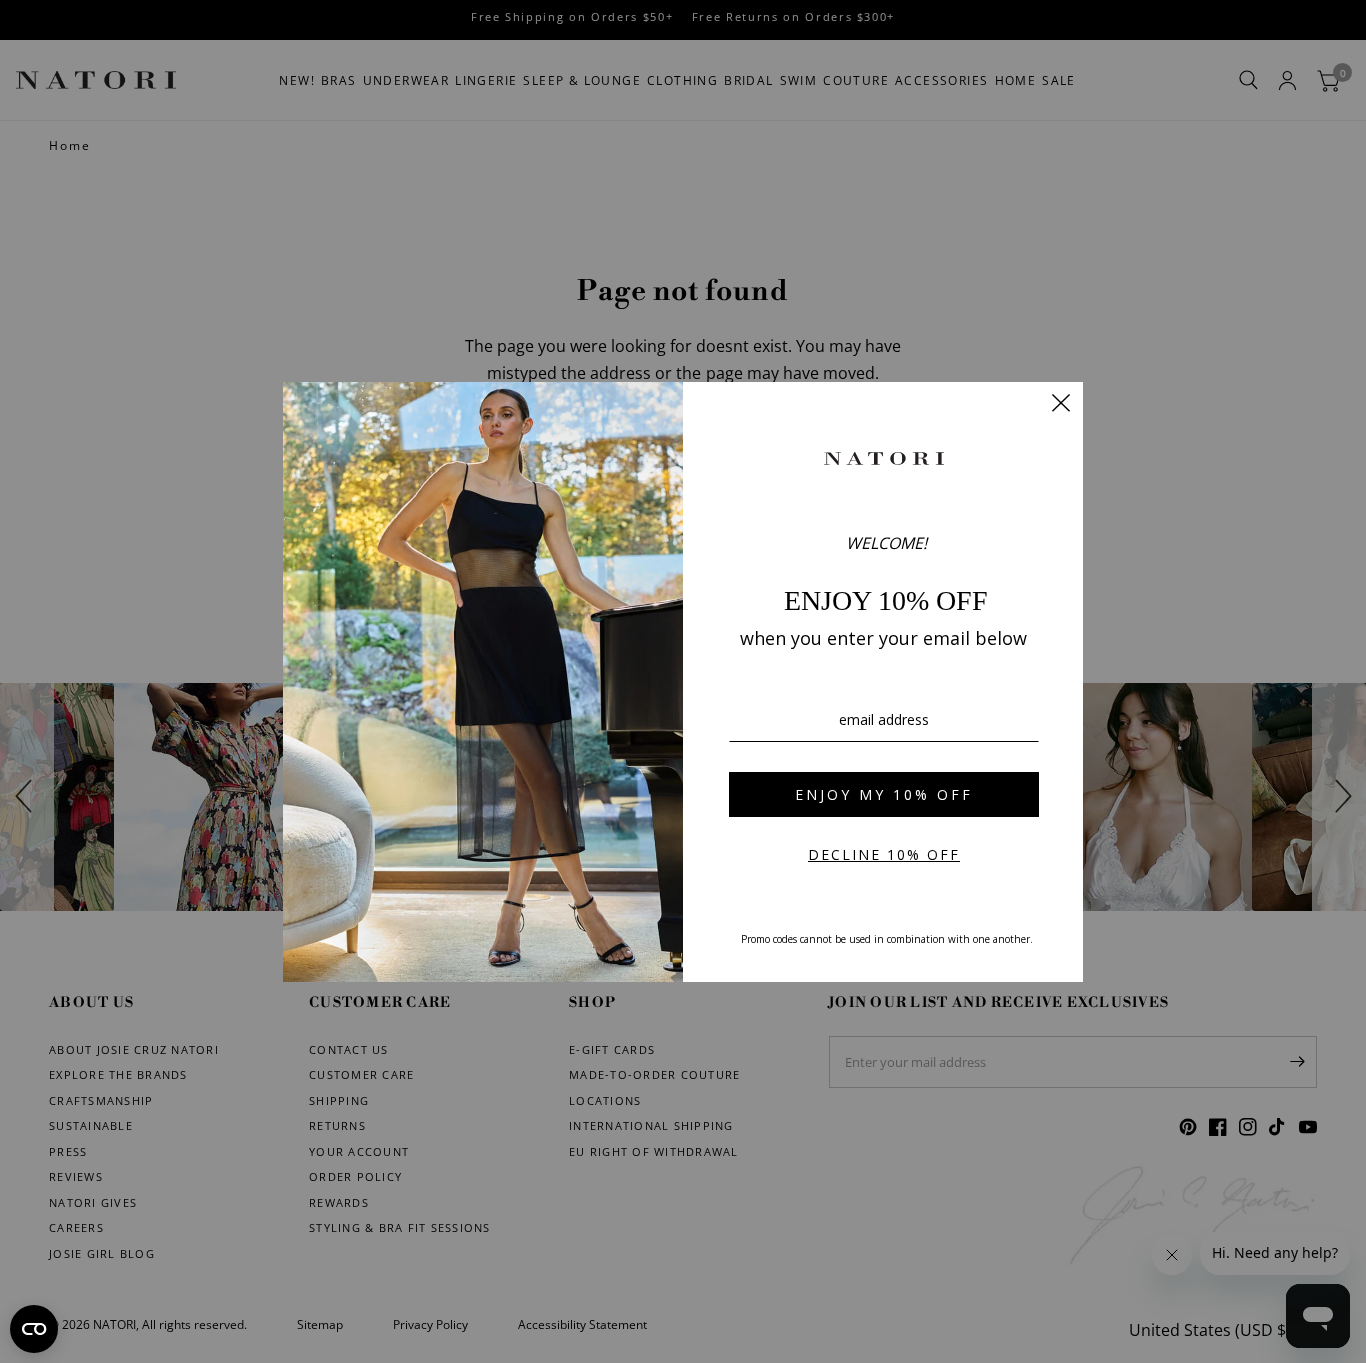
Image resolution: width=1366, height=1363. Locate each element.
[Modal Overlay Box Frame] (683, 682)
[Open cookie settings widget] (34, 1329)
